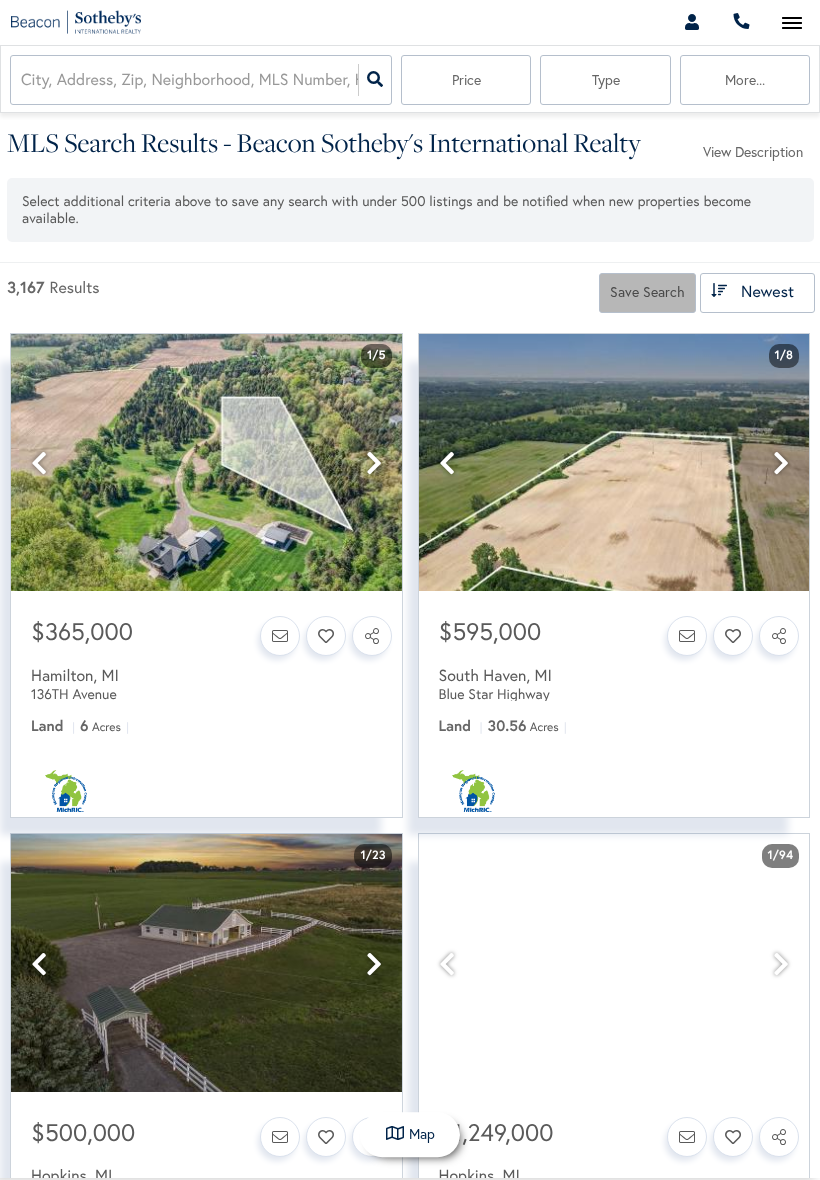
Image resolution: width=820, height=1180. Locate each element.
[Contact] (280, 636)
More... (745, 80)
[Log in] (691, 22)
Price (466, 80)
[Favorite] (326, 636)
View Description (753, 152)
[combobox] (23, 80)
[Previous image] (39, 463)
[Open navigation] (791, 23)
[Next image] (374, 463)
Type (606, 80)
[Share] (372, 636)
